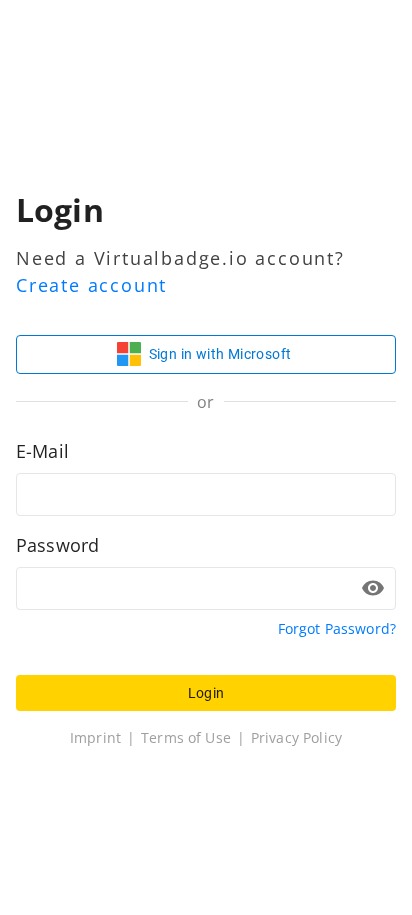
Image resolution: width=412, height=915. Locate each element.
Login (206, 693)
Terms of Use (186, 737)
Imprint (95, 737)
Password (57, 545)
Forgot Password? (337, 628)
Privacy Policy (296, 737)
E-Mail (42, 451)
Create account (91, 285)
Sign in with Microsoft (220, 354)
